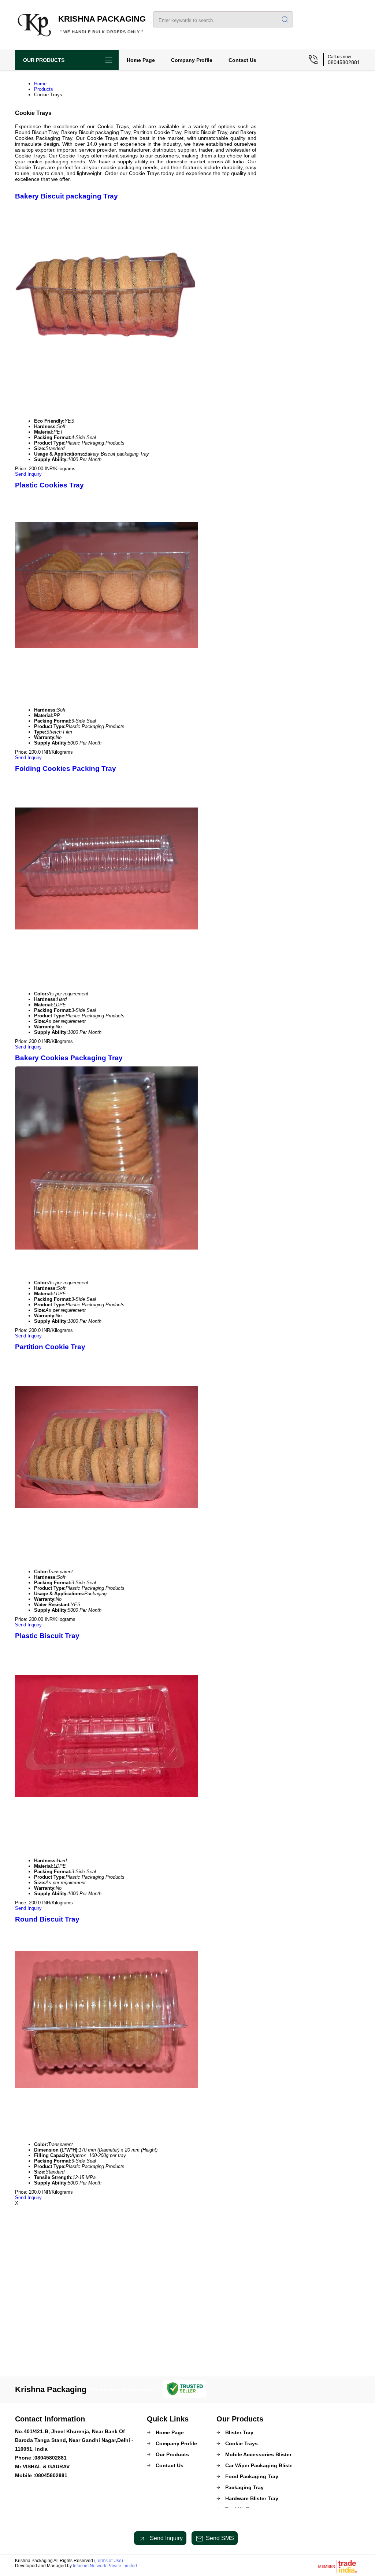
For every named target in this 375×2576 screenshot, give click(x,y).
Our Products (44, 60)
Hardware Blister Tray (252, 2498)
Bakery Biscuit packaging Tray (66, 196)
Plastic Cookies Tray (49, 485)
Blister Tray (239, 2432)
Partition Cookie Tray (50, 1347)
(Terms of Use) (109, 2561)
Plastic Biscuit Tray (47, 1636)
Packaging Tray (244, 2487)
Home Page (141, 60)
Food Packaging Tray (252, 2476)
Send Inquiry (28, 474)
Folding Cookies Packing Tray (66, 769)
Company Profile (192, 60)
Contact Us (242, 60)
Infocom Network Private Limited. (105, 2566)
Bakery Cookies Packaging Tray (69, 1058)
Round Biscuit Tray (47, 1919)
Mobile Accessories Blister (258, 2454)
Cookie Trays (242, 2443)
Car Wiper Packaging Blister (260, 2465)
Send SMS (220, 2538)
